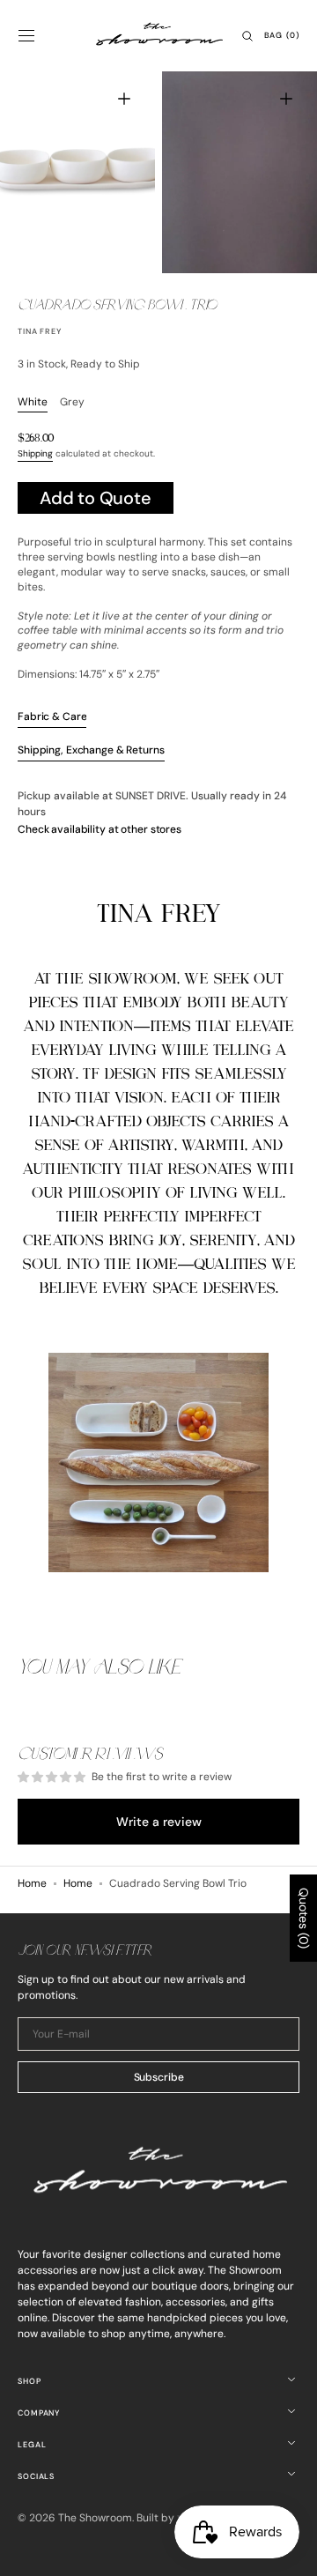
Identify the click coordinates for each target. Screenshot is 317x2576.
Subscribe (159, 2077)
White (33, 402)
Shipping (35, 453)
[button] (26, 36)
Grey (72, 402)
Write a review (159, 1822)
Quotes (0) (304, 1918)
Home (32, 1883)
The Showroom (95, 2518)
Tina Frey (40, 331)
